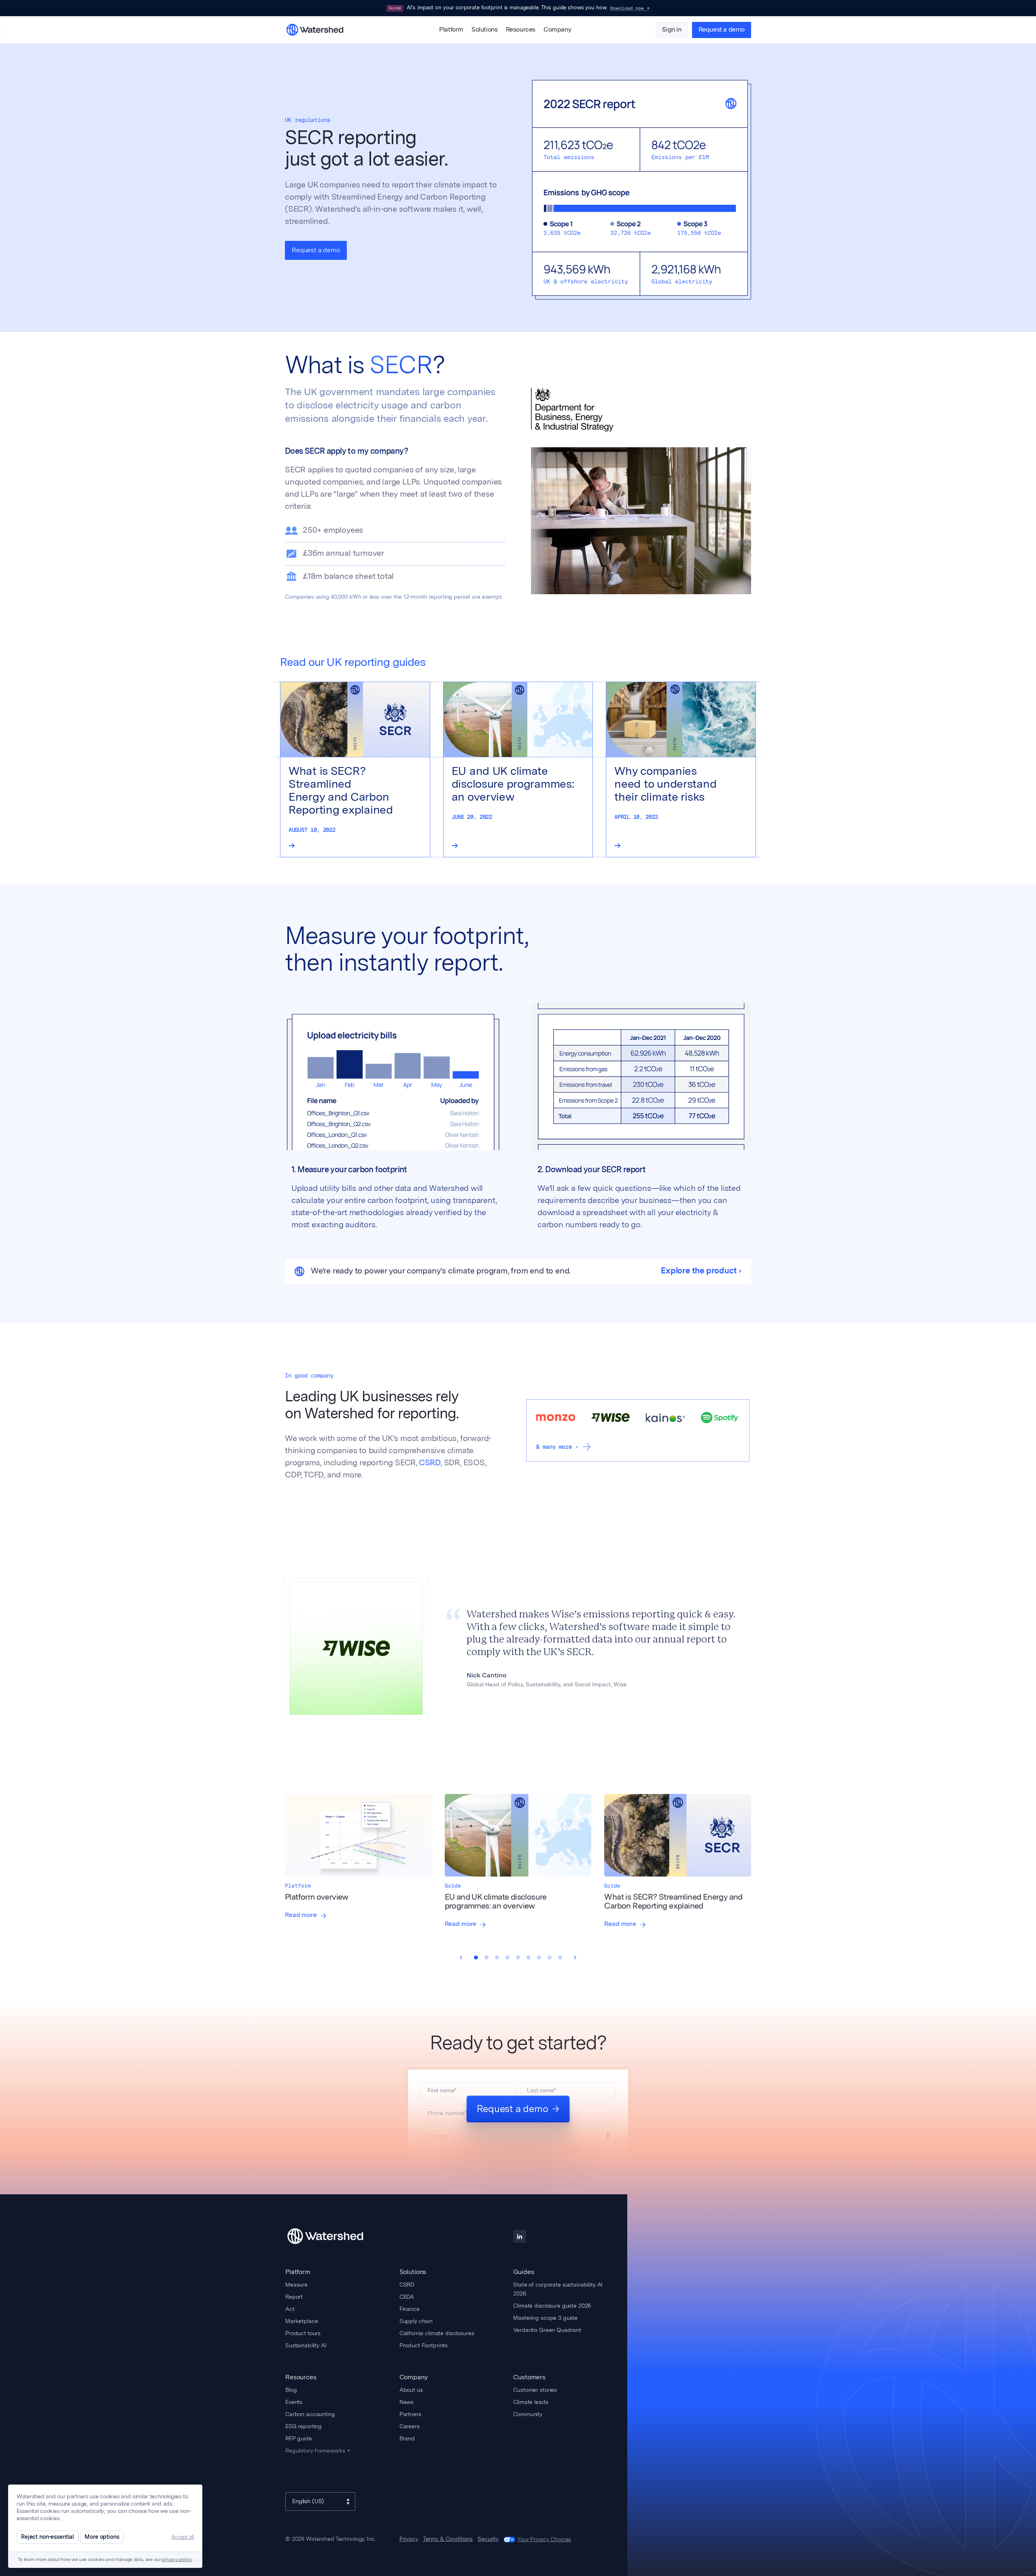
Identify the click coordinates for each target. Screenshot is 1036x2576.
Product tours (303, 2333)
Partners (410, 2414)
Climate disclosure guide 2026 (552, 2306)
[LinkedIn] (520, 2236)
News (407, 2402)
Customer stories (535, 2390)
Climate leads (531, 2402)
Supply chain (416, 2321)
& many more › (557, 1447)
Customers (529, 2377)
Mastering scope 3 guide (545, 2318)
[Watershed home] (333, 2236)
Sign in (672, 30)
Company (557, 30)
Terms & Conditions (448, 2539)
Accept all (183, 2537)
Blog (291, 2390)
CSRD (430, 1463)
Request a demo (722, 30)
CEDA (407, 2297)
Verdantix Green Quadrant (547, 2330)
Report (294, 2297)
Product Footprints (424, 2345)
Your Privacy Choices (544, 2539)
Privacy (409, 2539)
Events (294, 2402)
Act (290, 2309)
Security (488, 2539)
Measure (296, 2285)
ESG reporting (304, 2426)
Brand (407, 2438)
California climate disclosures (437, 2333)
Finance (410, 2309)
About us (411, 2390)
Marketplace (301, 2321)
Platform (451, 30)
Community (528, 2414)
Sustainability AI (306, 2345)
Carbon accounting (310, 2414)
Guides (523, 2272)
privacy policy (177, 2560)
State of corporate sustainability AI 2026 (558, 2289)
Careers (410, 2426)
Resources (521, 30)
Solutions (484, 30)
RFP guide (299, 2438)
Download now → (630, 8)
